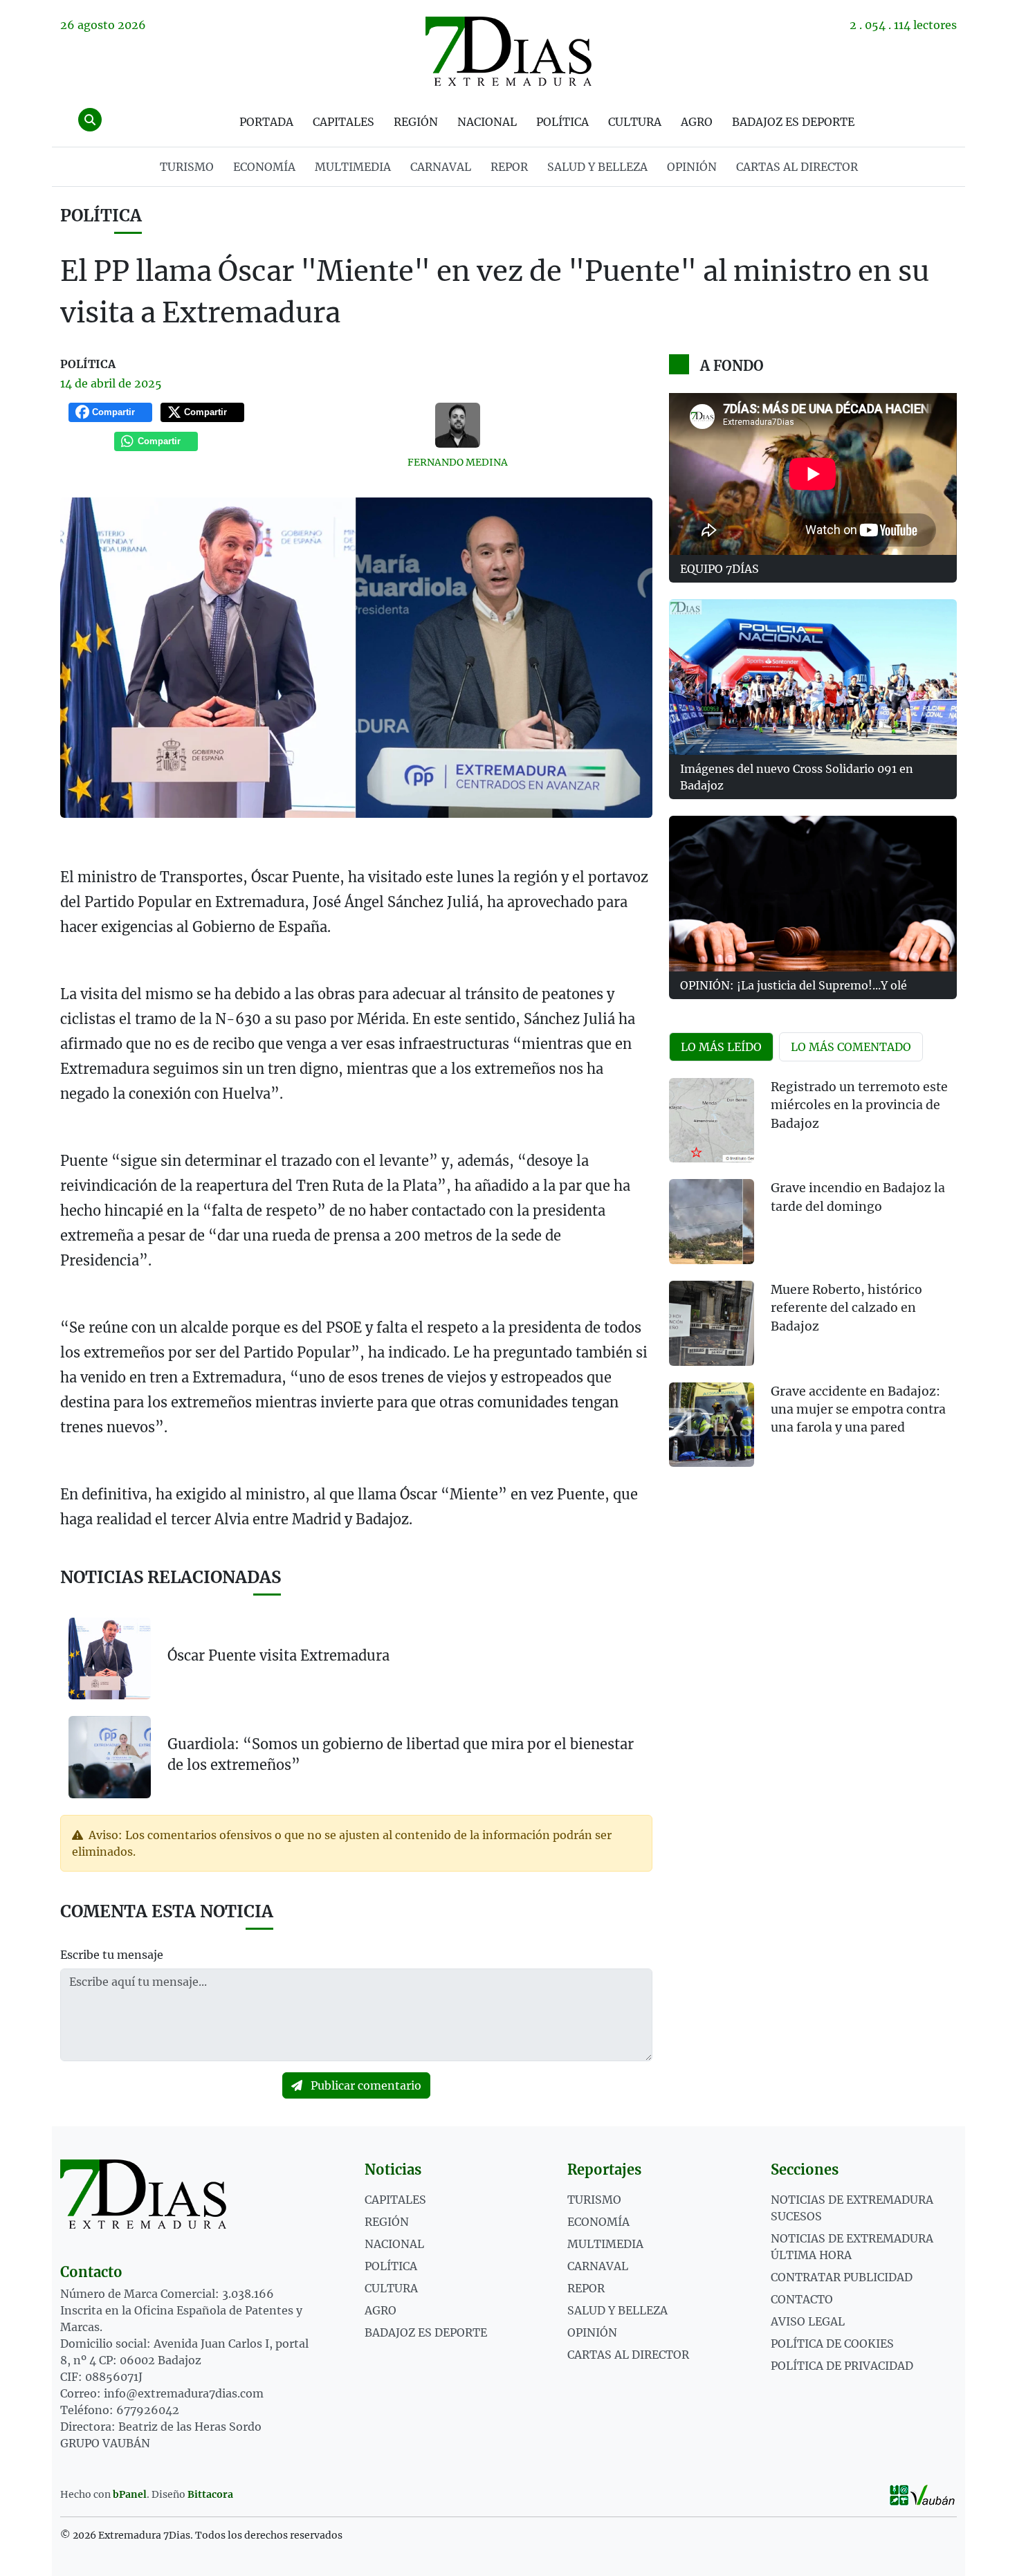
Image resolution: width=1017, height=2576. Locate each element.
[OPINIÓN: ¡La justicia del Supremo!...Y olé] (813, 894)
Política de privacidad (842, 2366)
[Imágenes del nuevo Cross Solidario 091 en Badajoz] (813, 677)
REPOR (509, 167)
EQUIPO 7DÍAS (720, 569)
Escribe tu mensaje (112, 1955)
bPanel (130, 2494)
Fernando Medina (458, 462)
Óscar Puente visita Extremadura (278, 1655)
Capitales (343, 122)
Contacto (802, 2299)
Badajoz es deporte (793, 122)
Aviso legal (808, 2321)
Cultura (635, 122)
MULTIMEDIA (353, 167)
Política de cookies (832, 2344)
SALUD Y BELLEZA (597, 167)
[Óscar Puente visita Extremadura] (110, 1659)
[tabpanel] (813, 1281)
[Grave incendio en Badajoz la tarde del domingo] (712, 1222)
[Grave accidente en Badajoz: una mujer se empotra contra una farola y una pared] (712, 1425)
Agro (697, 122)
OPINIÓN (692, 167)
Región (416, 122)
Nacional (487, 122)
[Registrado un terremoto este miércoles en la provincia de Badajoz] (712, 1121)
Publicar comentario (365, 2085)
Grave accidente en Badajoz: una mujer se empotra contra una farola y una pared (858, 1410)
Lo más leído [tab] (721, 1047)
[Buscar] (90, 120)
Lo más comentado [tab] (851, 1047)
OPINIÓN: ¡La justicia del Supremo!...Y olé (794, 985)
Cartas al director (797, 167)
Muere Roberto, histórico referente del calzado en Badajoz (846, 1308)
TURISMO (187, 167)
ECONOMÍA (264, 167)
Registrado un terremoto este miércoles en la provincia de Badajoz (859, 1105)
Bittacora (210, 2494)
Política (562, 122)
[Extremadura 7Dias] (508, 51)
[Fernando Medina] (458, 425)
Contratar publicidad (842, 2277)
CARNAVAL (441, 167)
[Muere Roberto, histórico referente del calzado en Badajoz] (712, 1323)
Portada (266, 122)
